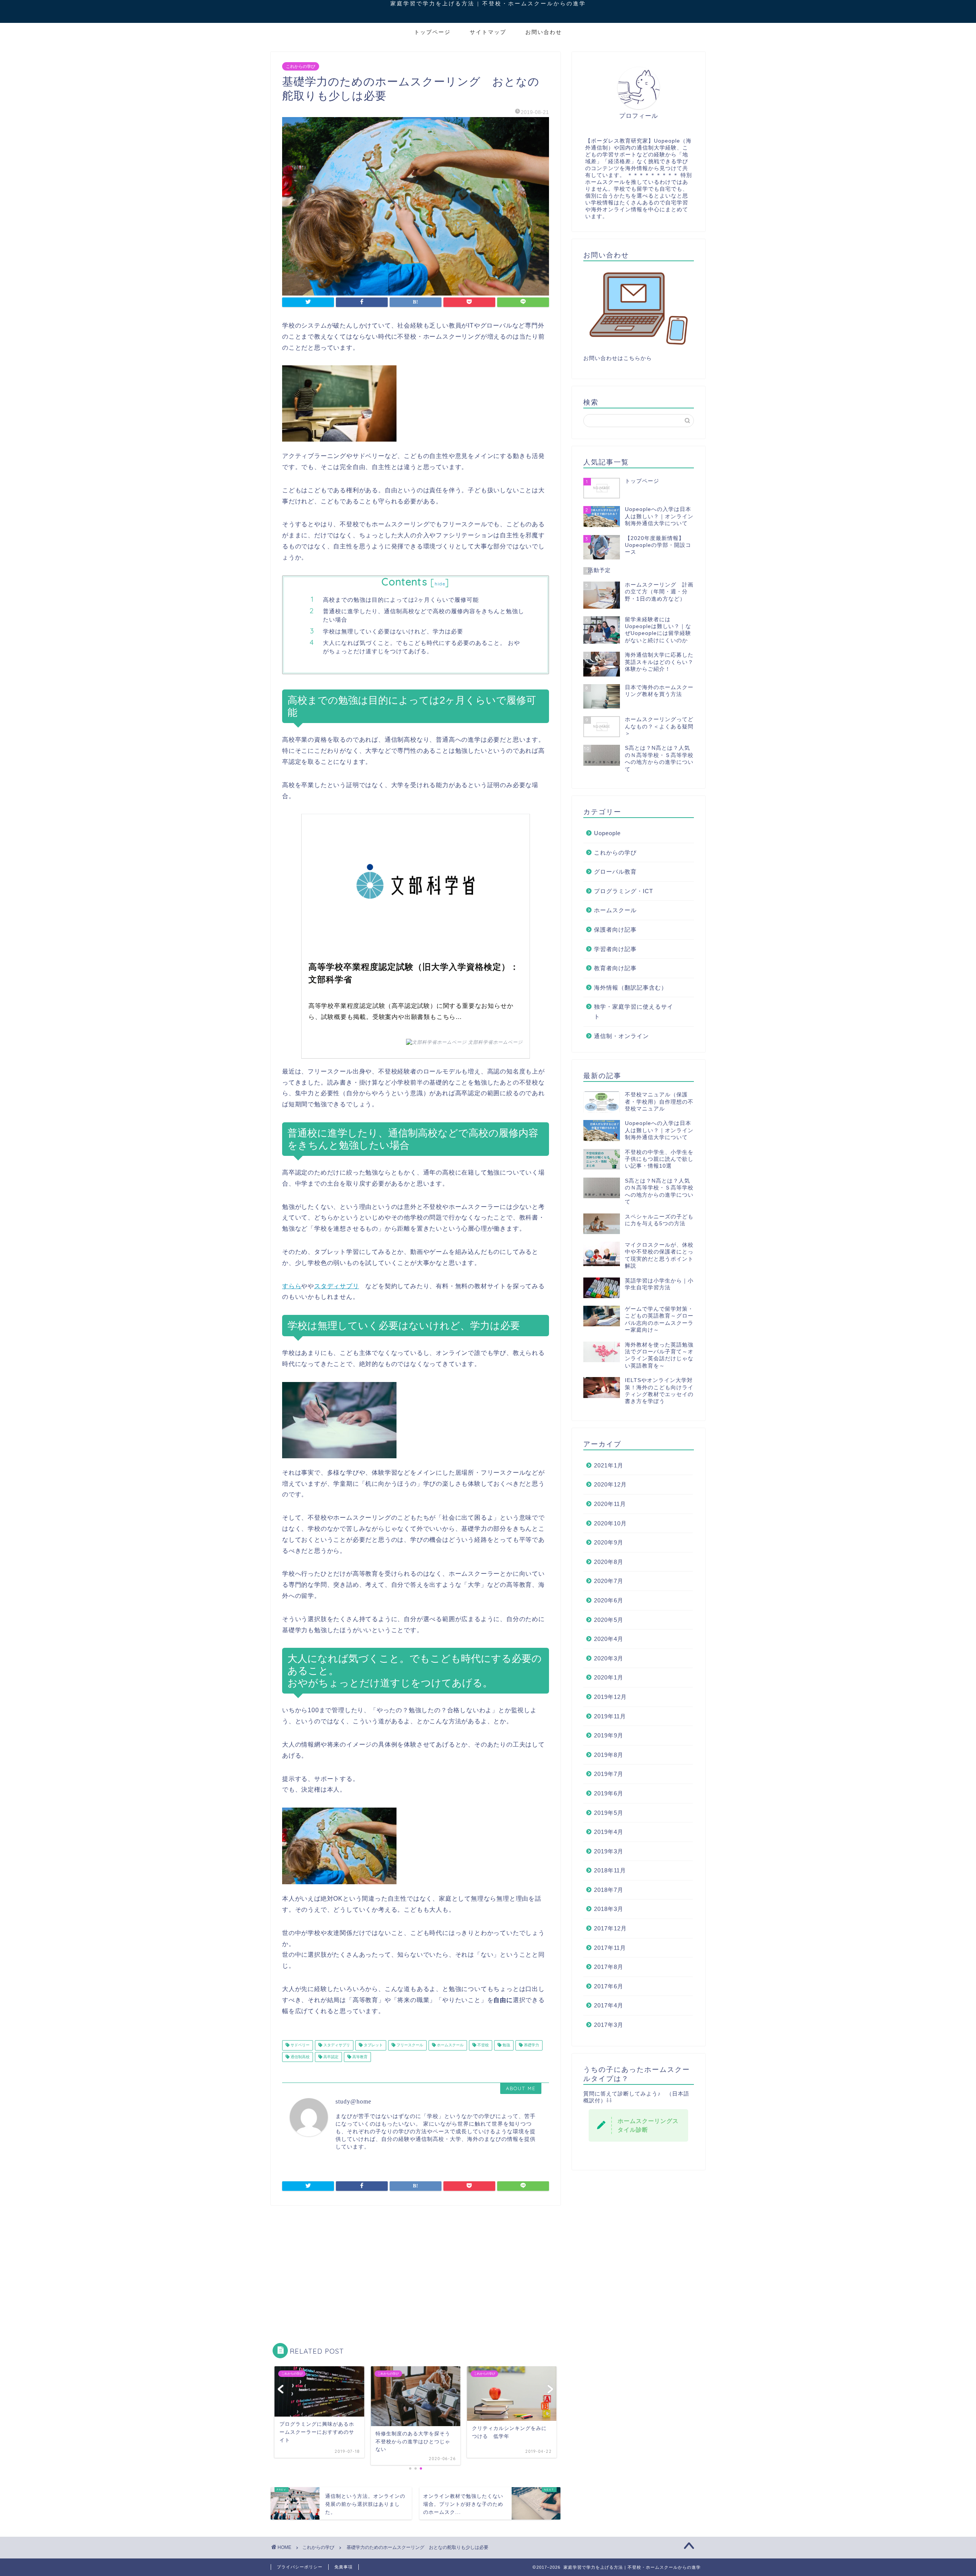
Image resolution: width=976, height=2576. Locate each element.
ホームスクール (450, 2045)
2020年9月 (609, 1542)
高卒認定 (330, 2057)
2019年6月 (609, 1793)
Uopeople (607, 833)
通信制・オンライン (621, 1036)
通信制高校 (299, 2057)
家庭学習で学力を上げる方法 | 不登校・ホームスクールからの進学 (491, 3)
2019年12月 (610, 1697)
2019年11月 (610, 1716)
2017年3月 (609, 2025)
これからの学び (301, 66)
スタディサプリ (337, 1286)
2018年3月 (609, 1909)
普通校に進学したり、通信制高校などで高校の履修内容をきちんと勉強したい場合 (424, 615)
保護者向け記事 (615, 930)
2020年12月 (610, 1484)
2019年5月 (609, 1813)
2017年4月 (609, 2005)
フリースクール (409, 2045)
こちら (632, 358)
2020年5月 (609, 1620)
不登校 (482, 2045)
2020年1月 (609, 1677)
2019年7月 (609, 1774)
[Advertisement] (416, 2270)
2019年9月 (609, 1735)
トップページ (432, 32)
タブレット (373, 2045)
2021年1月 (609, 1465)
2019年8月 (609, 1755)
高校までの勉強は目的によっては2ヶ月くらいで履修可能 (401, 600)
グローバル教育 (615, 872)
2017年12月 (610, 1928)
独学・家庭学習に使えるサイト (634, 1012)
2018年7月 (609, 1890)
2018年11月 (610, 1870)
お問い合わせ (544, 32)
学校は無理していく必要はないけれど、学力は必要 (393, 631)
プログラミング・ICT (624, 891)
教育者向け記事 (615, 968)
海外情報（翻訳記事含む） (631, 987)
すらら (292, 1286)
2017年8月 (609, 1967)
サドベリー (299, 2045)
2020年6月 (609, 1600)
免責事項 (344, 2567)
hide (440, 584)
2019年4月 (609, 1832)
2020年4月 (609, 1639)
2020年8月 (609, 1562)
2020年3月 (609, 1658)
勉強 (506, 2045)
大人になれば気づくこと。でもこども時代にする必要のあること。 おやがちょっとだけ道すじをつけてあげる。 (421, 647)
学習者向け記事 (615, 949)
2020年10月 (610, 1523)
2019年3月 (609, 1851)
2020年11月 (610, 1504)
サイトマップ (488, 32)
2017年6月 (609, 1986)
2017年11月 (610, 1948)
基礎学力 (531, 2045)
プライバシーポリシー (300, 2567)
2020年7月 (609, 1581)
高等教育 (359, 2057)
